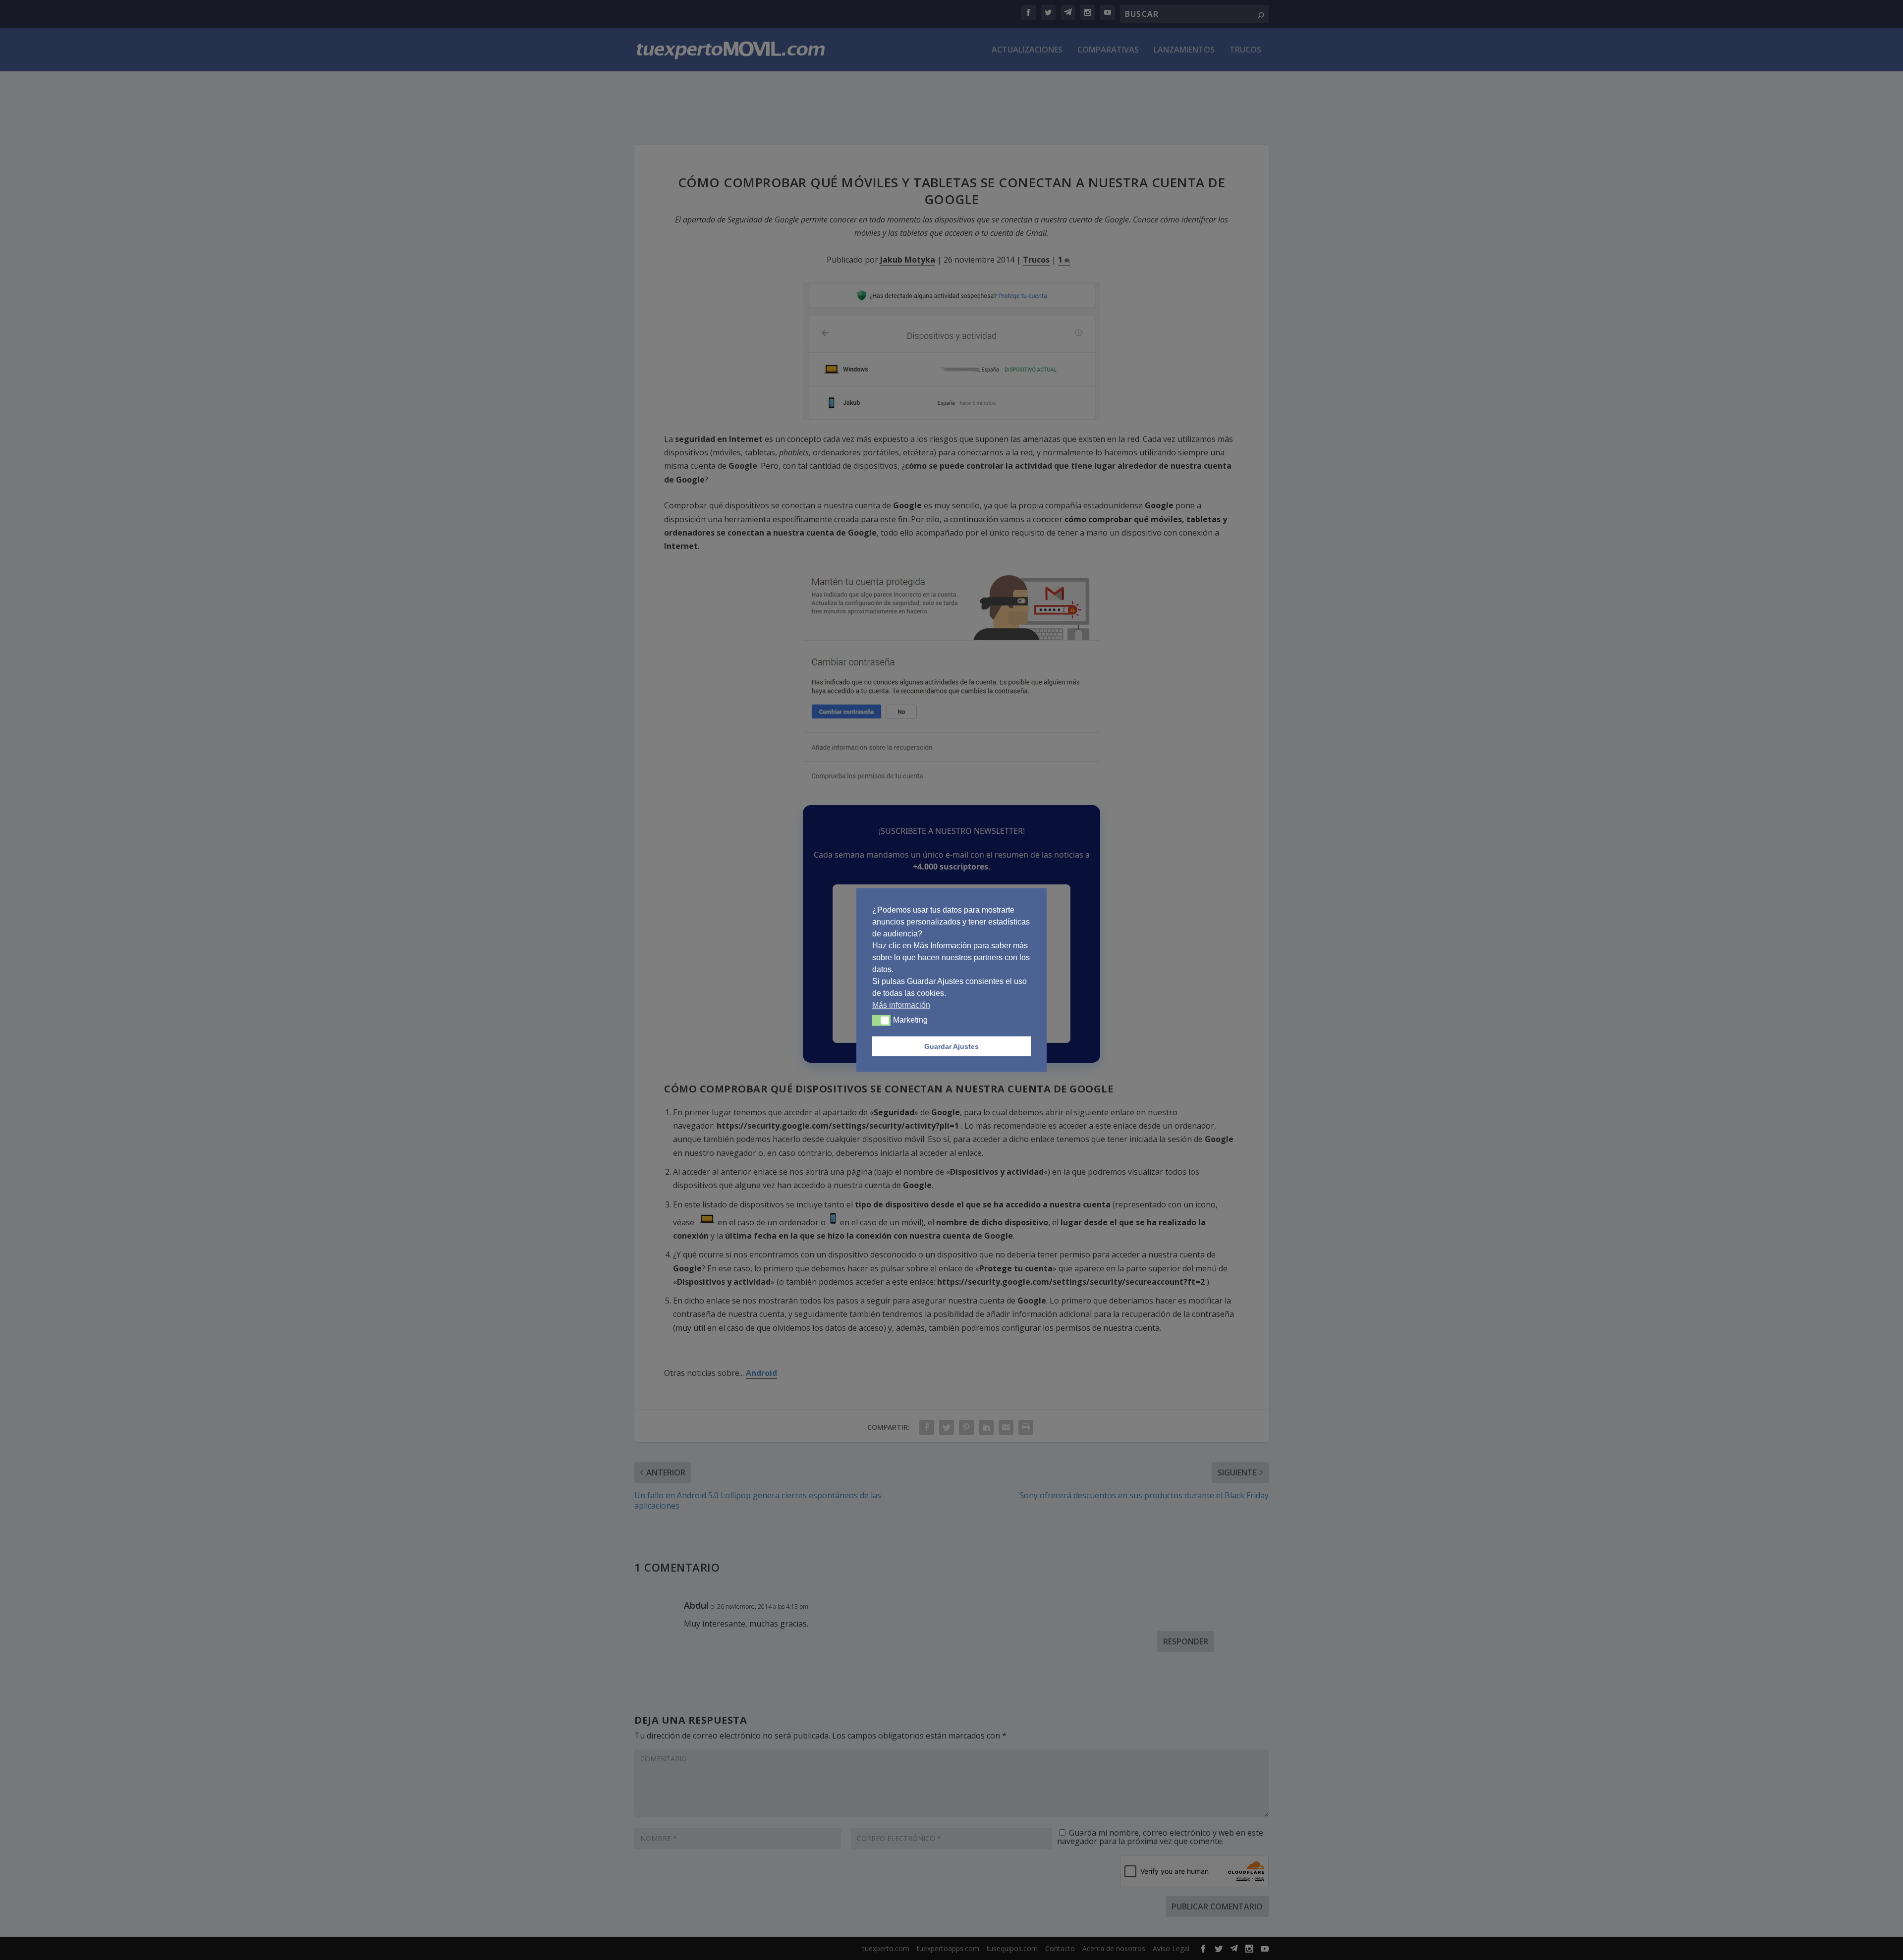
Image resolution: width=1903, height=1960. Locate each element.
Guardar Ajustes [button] (951, 1046)
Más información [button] (901, 1005)
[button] (881, 1021)
